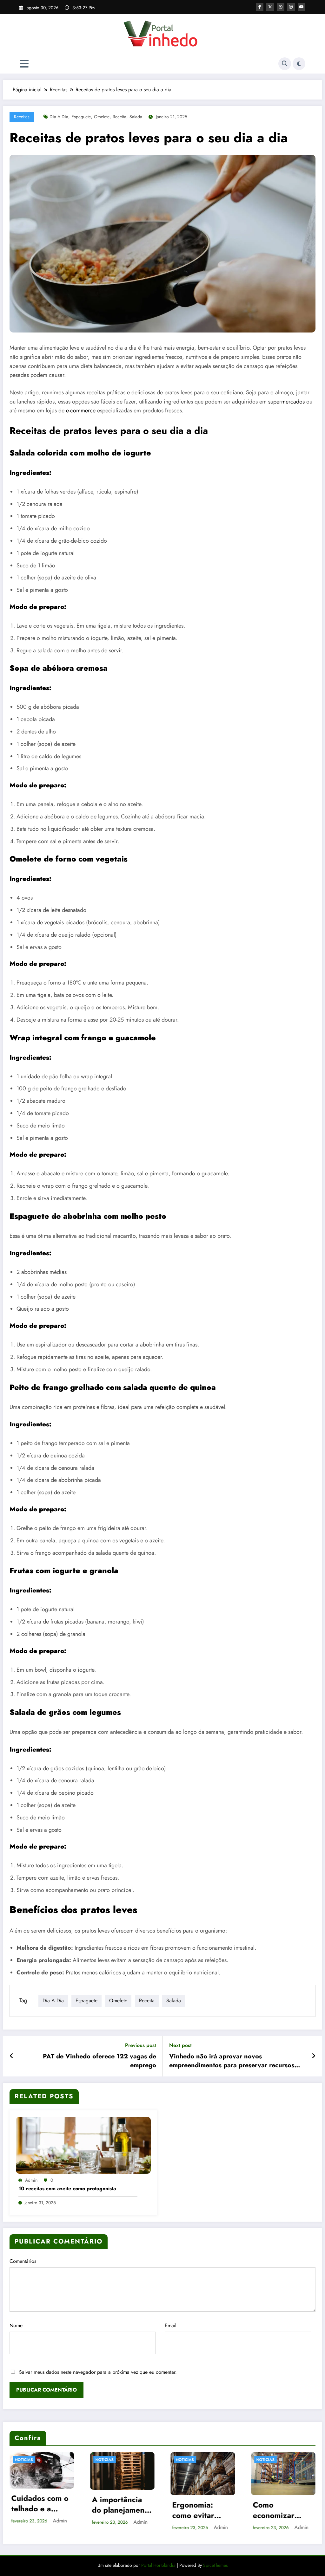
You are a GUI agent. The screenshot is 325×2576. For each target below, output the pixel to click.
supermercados (286, 402)
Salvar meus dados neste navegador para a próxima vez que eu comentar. (98, 2372)
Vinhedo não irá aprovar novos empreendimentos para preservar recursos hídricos (232, 2061)
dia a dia (59, 117)
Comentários (23, 2261)
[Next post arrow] (314, 2056)
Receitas (22, 117)
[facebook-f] (260, 7)
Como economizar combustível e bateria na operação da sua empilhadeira (202, 2510)
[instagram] (291, 7)
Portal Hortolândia (158, 2565)
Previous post (141, 2045)
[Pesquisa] (285, 64)
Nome (16, 2325)
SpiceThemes (216, 2565)
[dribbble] (281, 7)
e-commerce (81, 410)
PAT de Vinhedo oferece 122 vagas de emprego (99, 2061)
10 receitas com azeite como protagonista (67, 2189)
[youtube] (302, 7)
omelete (102, 117)
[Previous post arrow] (12, 2056)
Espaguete (81, 117)
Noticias (24, 2460)
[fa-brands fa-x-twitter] (270, 7)
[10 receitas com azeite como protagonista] (83, 2144)
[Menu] (24, 64)
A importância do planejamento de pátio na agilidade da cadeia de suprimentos (42, 2505)
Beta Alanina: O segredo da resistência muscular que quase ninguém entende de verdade (281, 2510)
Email (171, 2325)
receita (119, 117)
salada (136, 117)
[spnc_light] (299, 64)
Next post (180, 2045)
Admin (31, 2180)
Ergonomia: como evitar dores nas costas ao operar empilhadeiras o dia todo (121, 2510)
